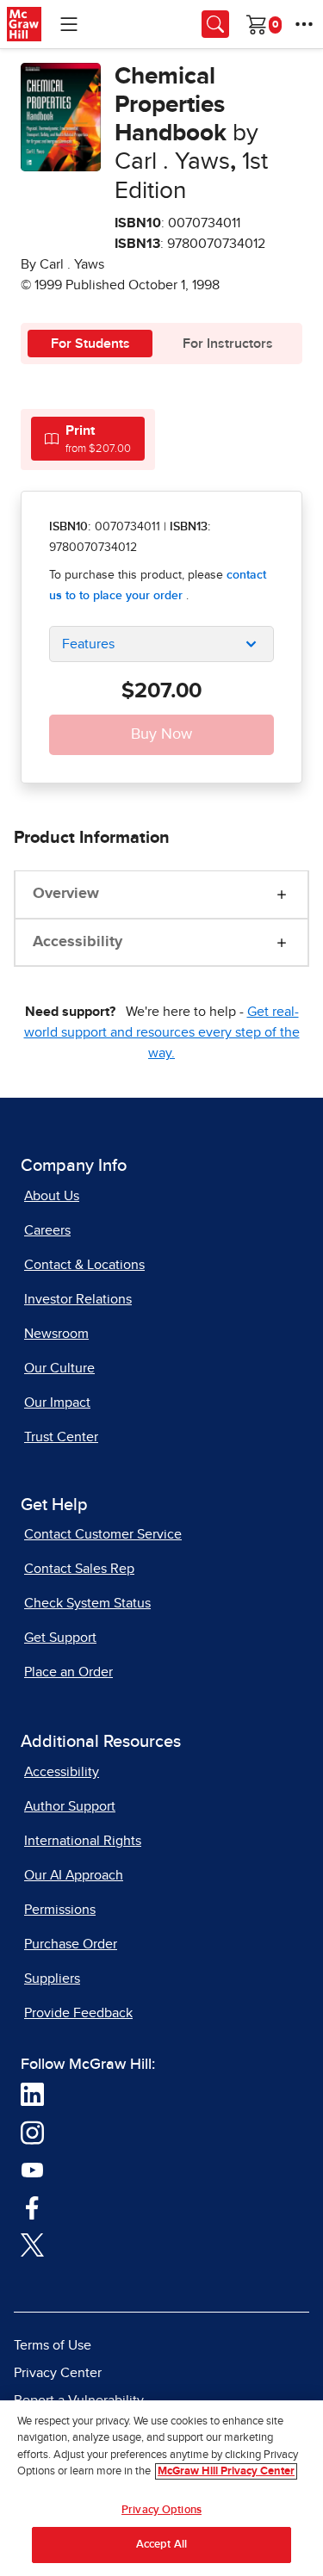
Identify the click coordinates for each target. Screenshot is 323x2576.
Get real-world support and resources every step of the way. (162, 1032)
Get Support (60, 1638)
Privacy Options (161, 2510)
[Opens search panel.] (215, 24)
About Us (52, 1196)
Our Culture (59, 1368)
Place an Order (68, 1672)
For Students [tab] (90, 344)
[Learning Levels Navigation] (69, 24)
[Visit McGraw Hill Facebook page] (32, 2207)
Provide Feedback (78, 2013)
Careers (47, 1230)
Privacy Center (58, 2373)
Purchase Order (71, 1944)
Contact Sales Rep (79, 1569)
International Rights (83, 1841)
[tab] (88, 439)
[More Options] (304, 24)
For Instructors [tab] (228, 344)
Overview (66, 894)
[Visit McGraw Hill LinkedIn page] (32, 2094)
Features (88, 644)
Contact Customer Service (103, 1534)
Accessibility (78, 942)
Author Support (70, 1806)
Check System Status (87, 1603)
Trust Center (61, 1437)
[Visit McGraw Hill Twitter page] (32, 2245)
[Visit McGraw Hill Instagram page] (32, 2132)
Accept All (161, 2545)
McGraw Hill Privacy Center (226, 2471)
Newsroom (56, 1334)
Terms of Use (53, 2345)
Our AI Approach (74, 1875)
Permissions (60, 1910)
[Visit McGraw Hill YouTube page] (32, 2170)
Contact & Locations (84, 1265)
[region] (161, 2488)
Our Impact (57, 1403)
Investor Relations (78, 1299)
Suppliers (52, 1978)
